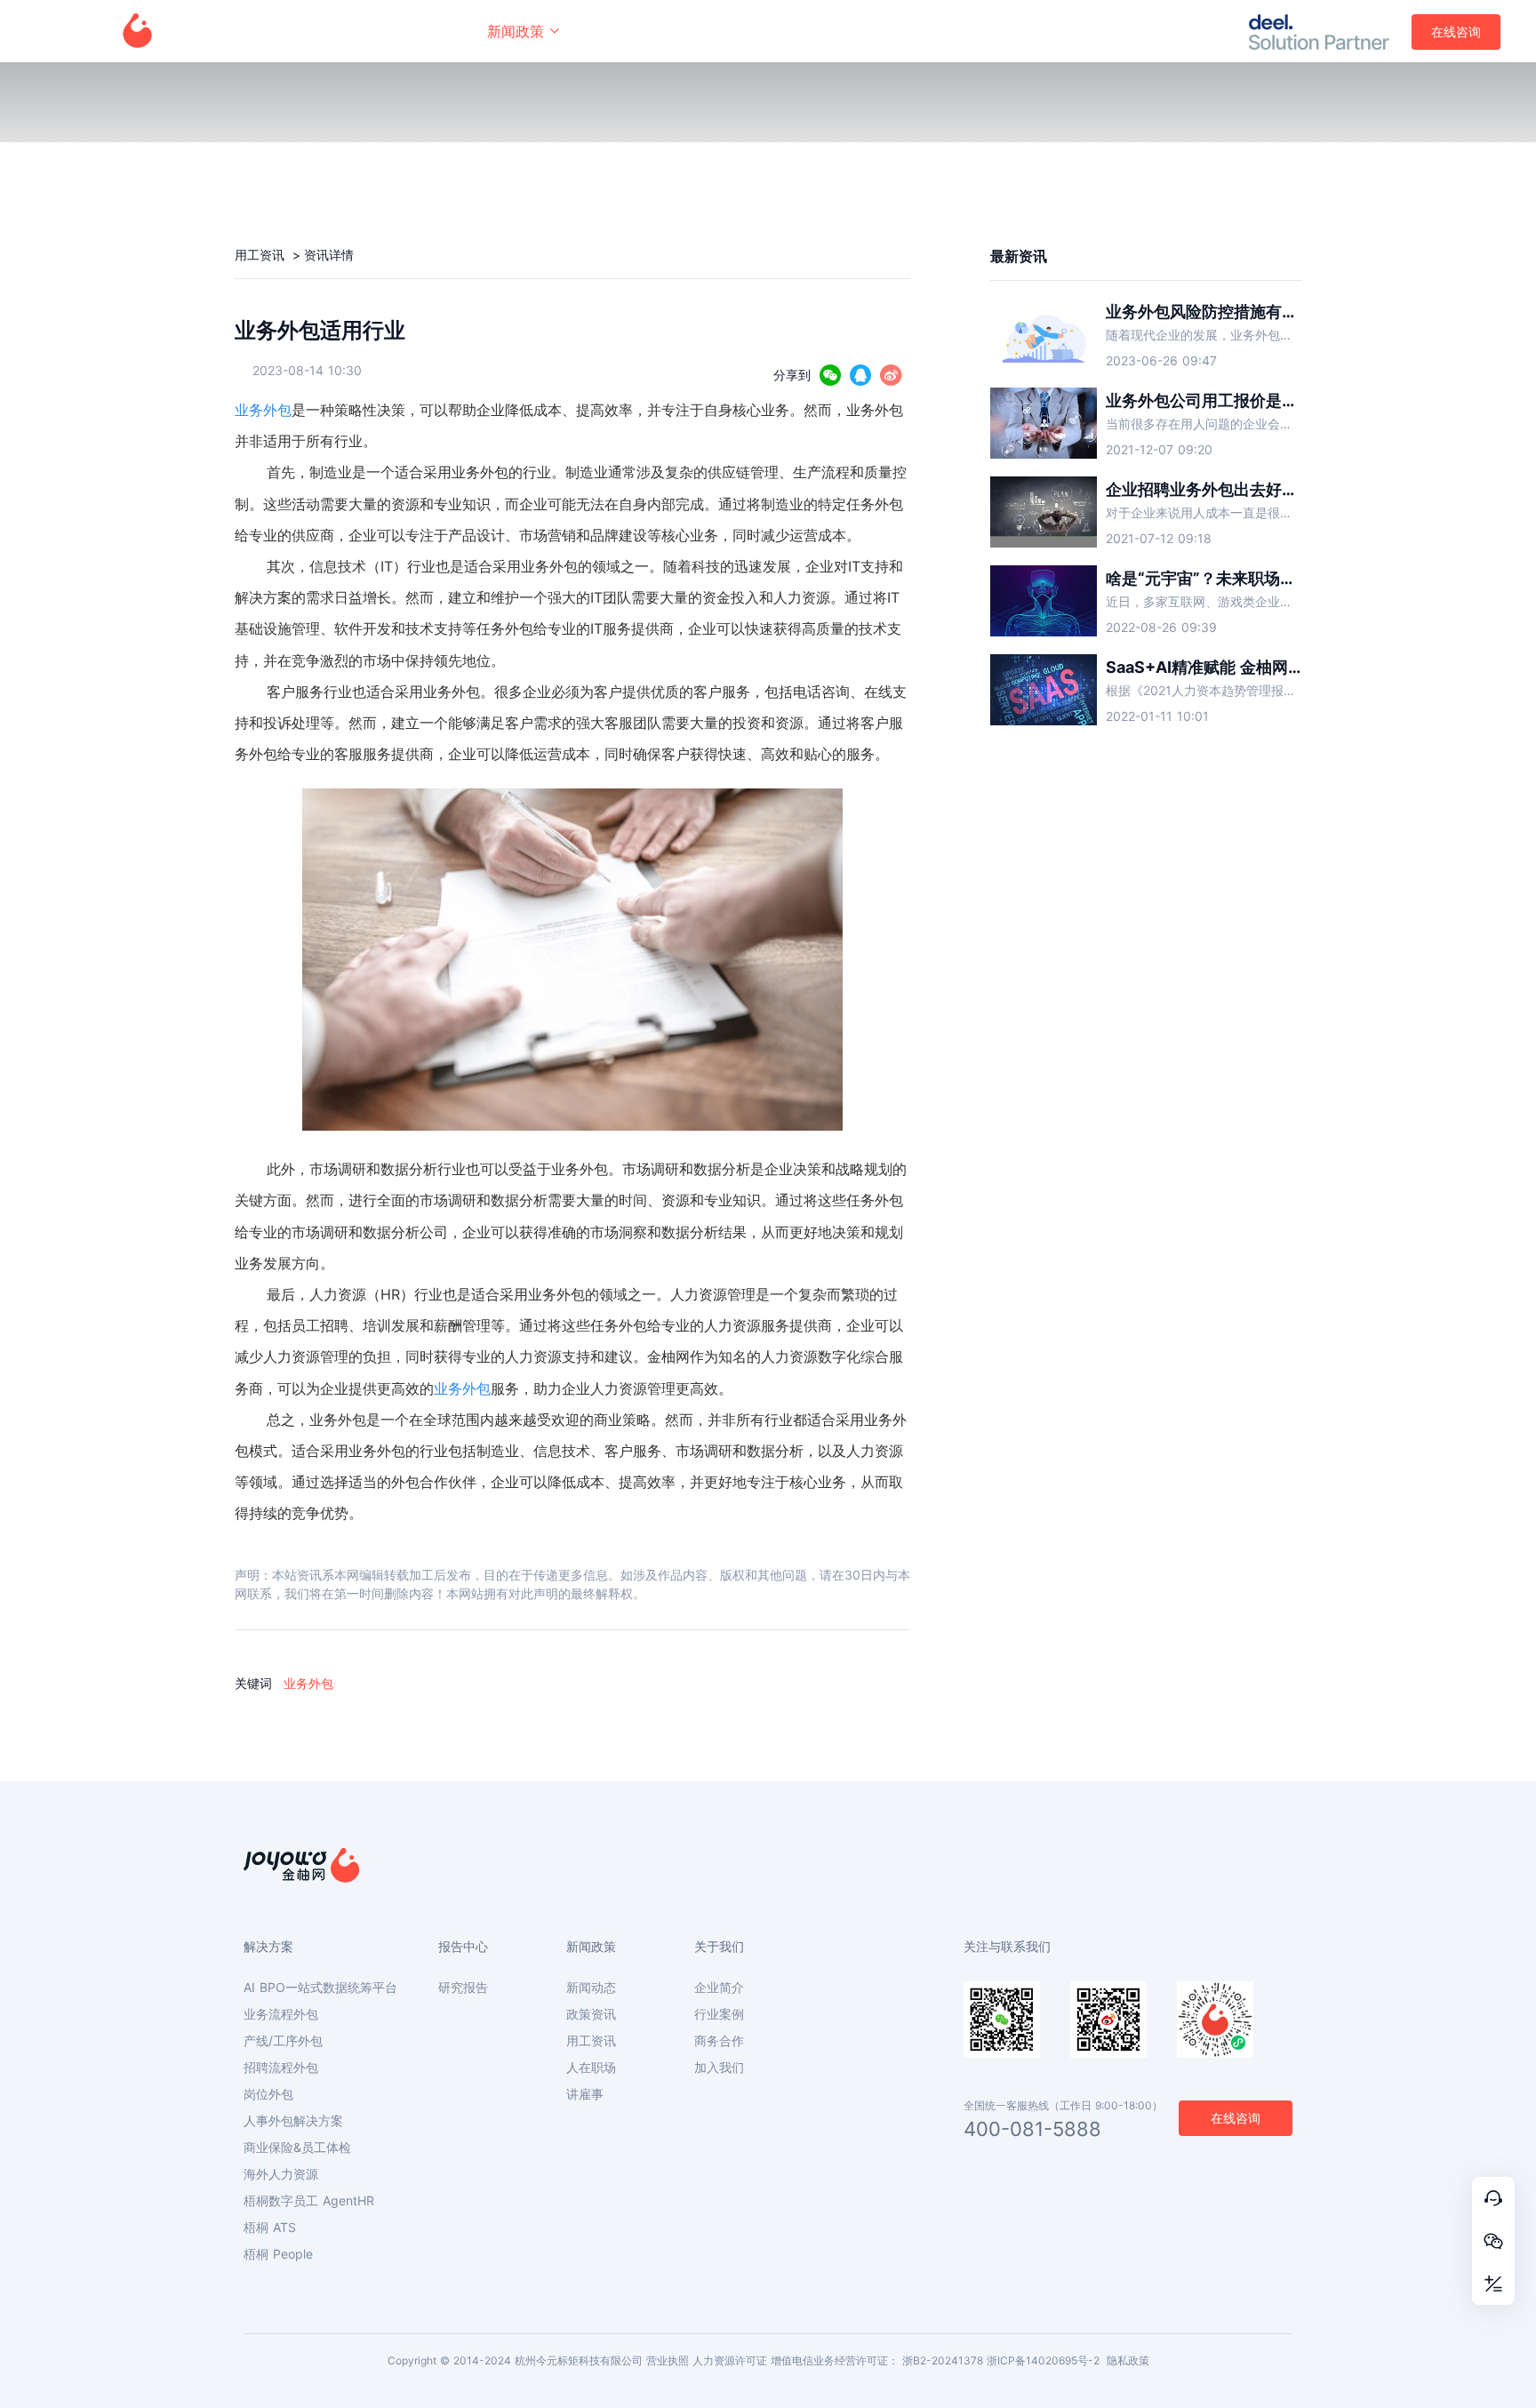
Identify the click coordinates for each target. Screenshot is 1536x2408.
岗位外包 (268, 2094)
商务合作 (719, 2041)
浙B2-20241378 (943, 2360)
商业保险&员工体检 (297, 2148)
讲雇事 (585, 2094)
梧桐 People (278, 2254)
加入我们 (719, 2068)
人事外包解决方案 (293, 2121)
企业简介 (719, 1988)
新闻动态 (591, 1988)
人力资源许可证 (730, 2360)
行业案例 (719, 2014)
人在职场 (591, 2068)
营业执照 (668, 2360)
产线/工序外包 (283, 2041)
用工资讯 (262, 255)
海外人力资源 (281, 2174)
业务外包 (263, 410)
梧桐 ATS (270, 2228)
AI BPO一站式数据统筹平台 (320, 1988)
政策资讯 (591, 2014)
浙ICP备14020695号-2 (1043, 2360)
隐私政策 (1128, 2360)
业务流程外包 (281, 2014)
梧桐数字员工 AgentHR (309, 2201)
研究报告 (463, 1988)
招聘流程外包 (281, 2068)
